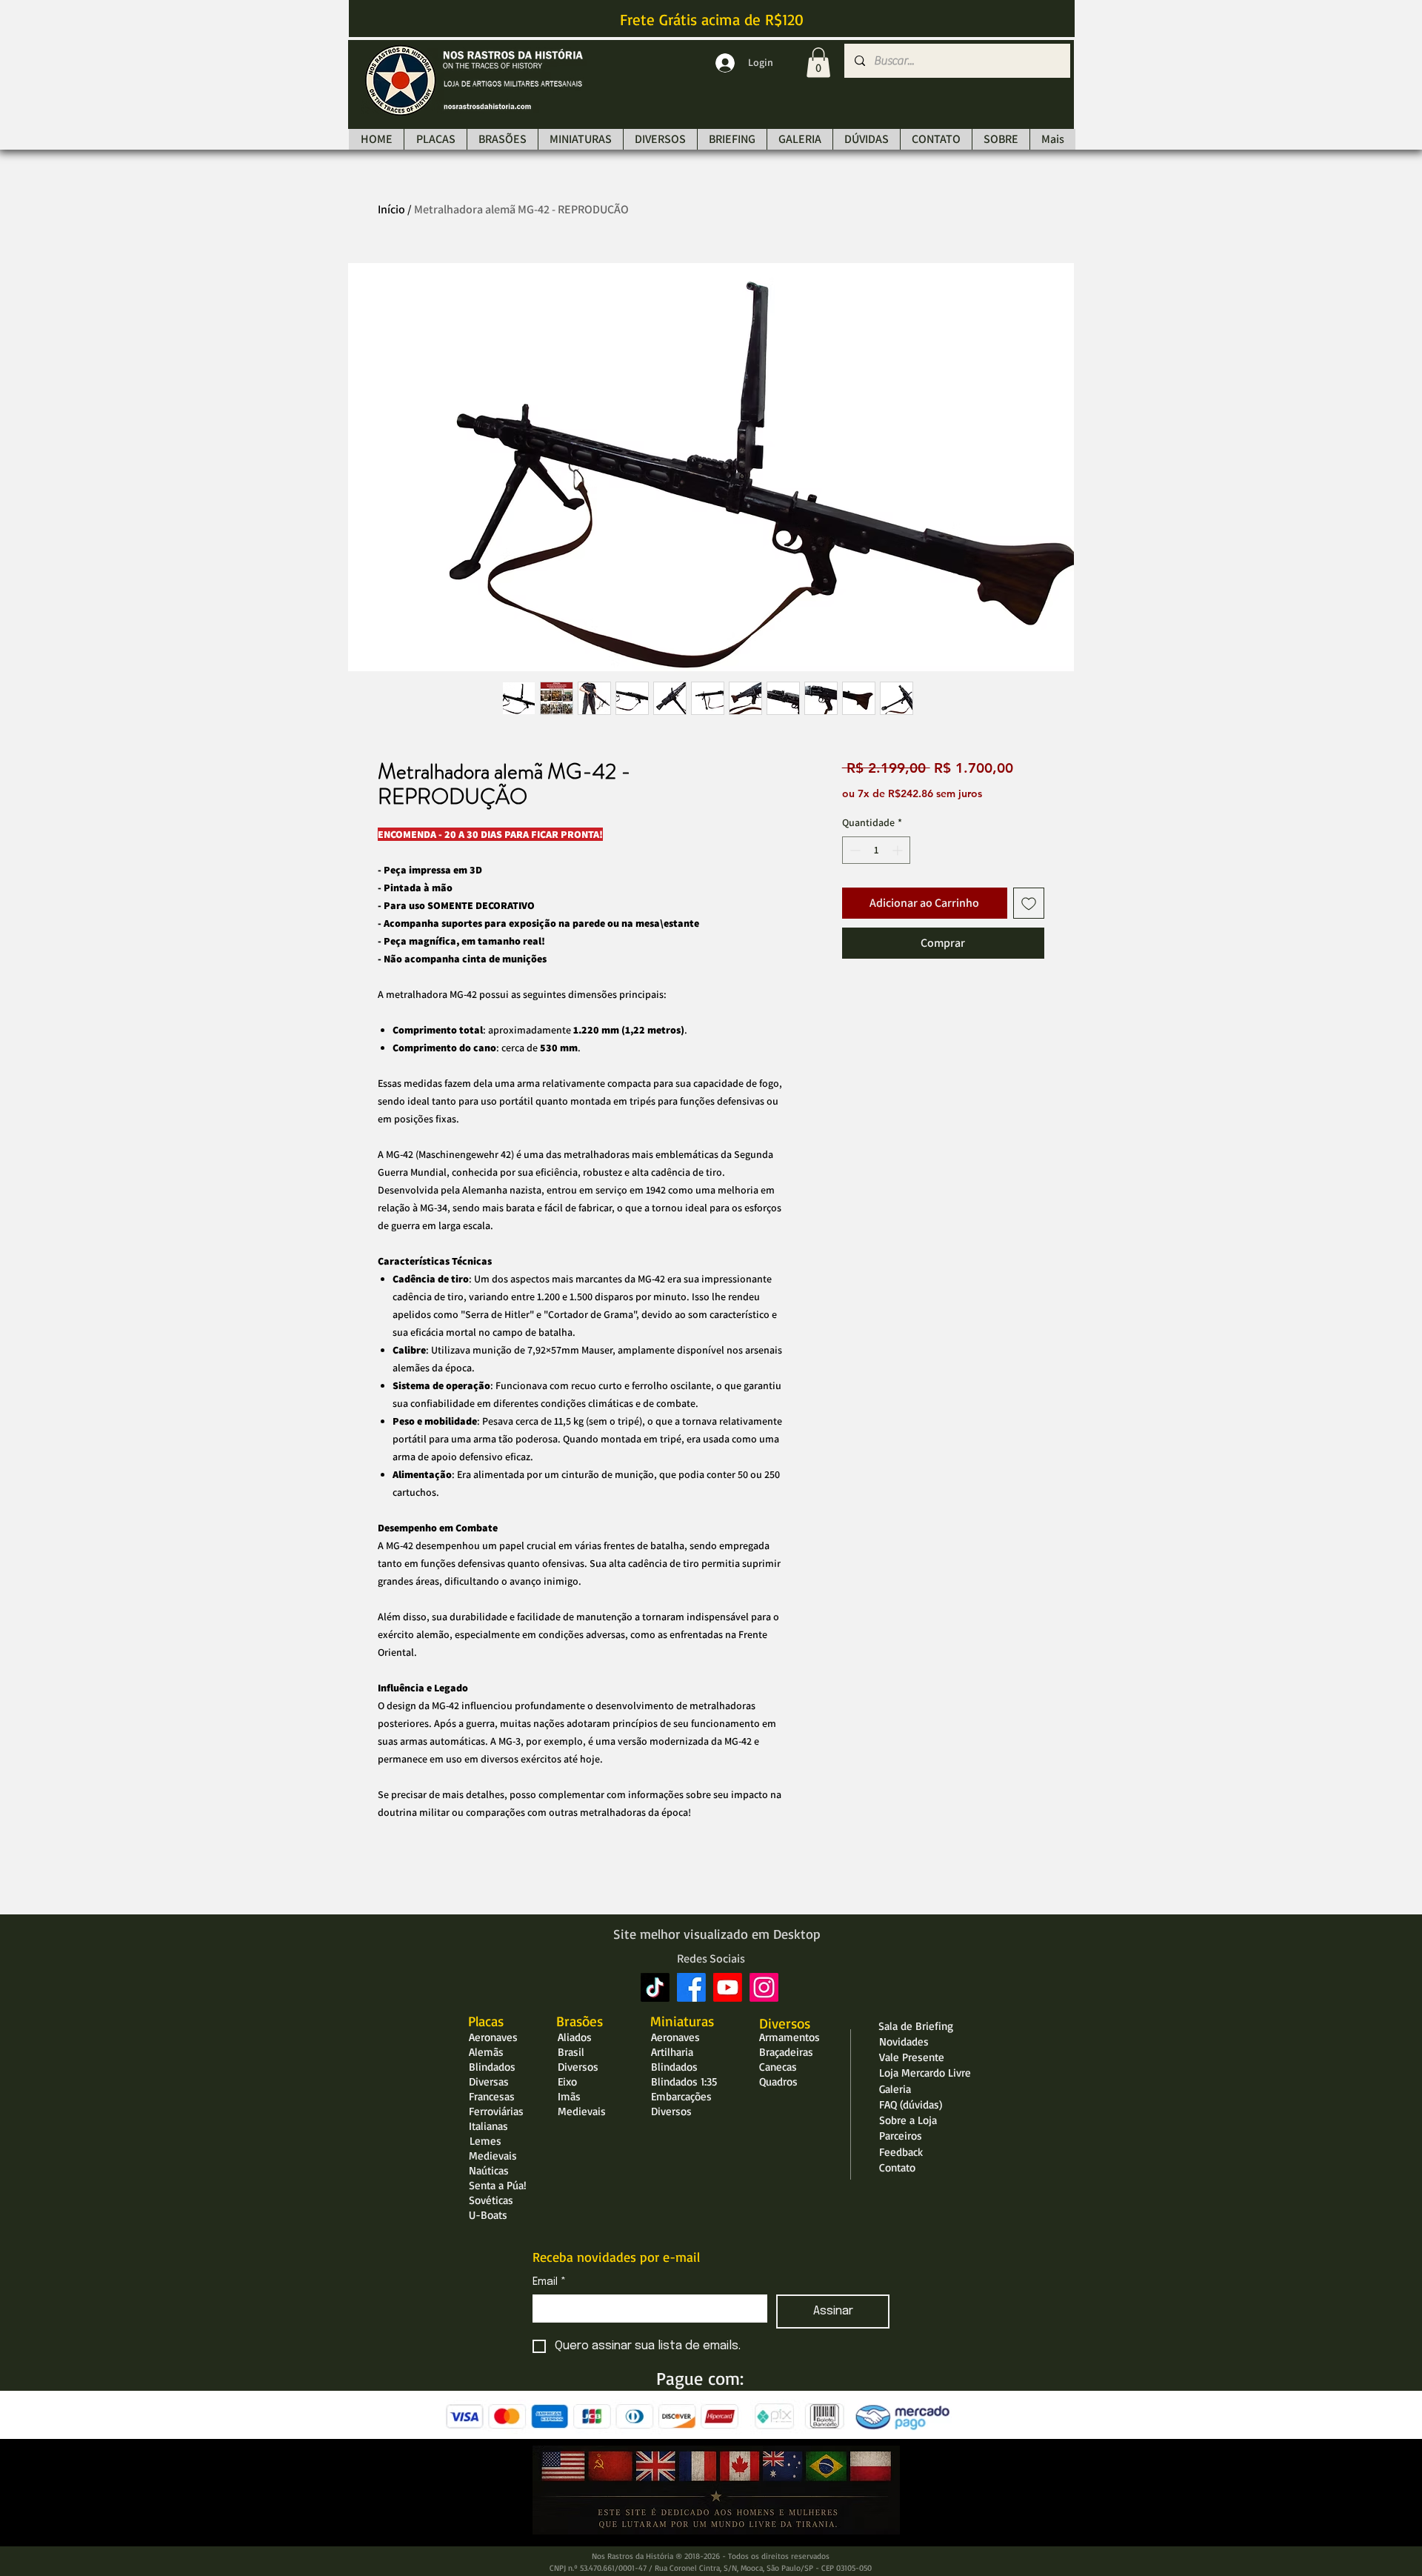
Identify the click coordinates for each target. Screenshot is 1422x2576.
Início (391, 209)
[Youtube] (728, 1987)
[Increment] (899, 850)
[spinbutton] (876, 850)
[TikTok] (655, 1987)
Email (549, 2282)
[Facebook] (691, 1987)
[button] (818, 63)
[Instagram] (764, 1987)
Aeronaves (493, 2037)
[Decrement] (854, 850)
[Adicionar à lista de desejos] (1029, 903)
